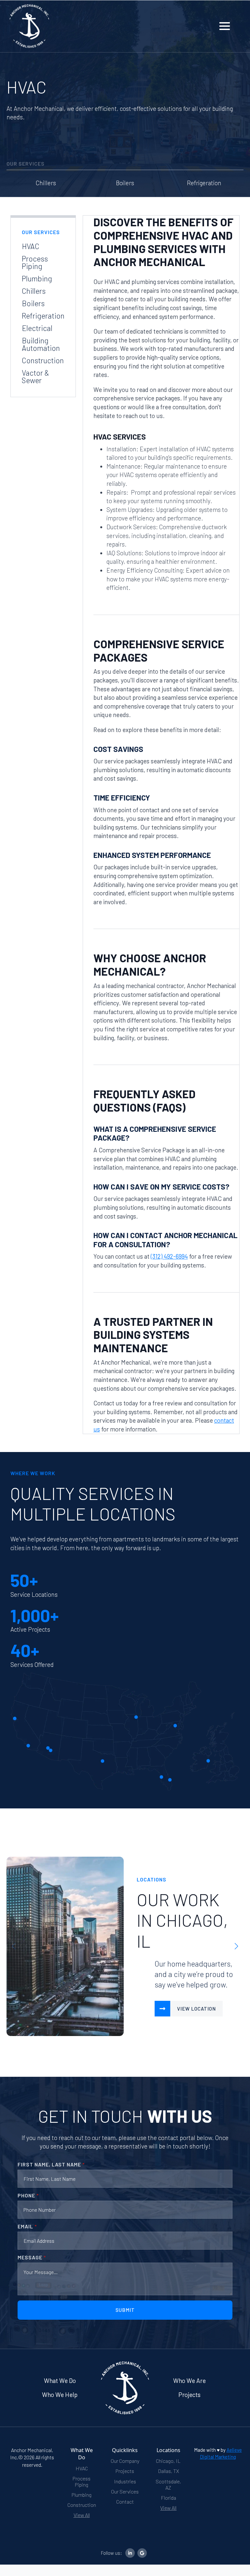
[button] (236, 1946)
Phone (28, 2195)
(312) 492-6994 (169, 1256)
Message (32, 2257)
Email (27, 2226)
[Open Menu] (225, 26)
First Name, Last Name (51, 2164)
